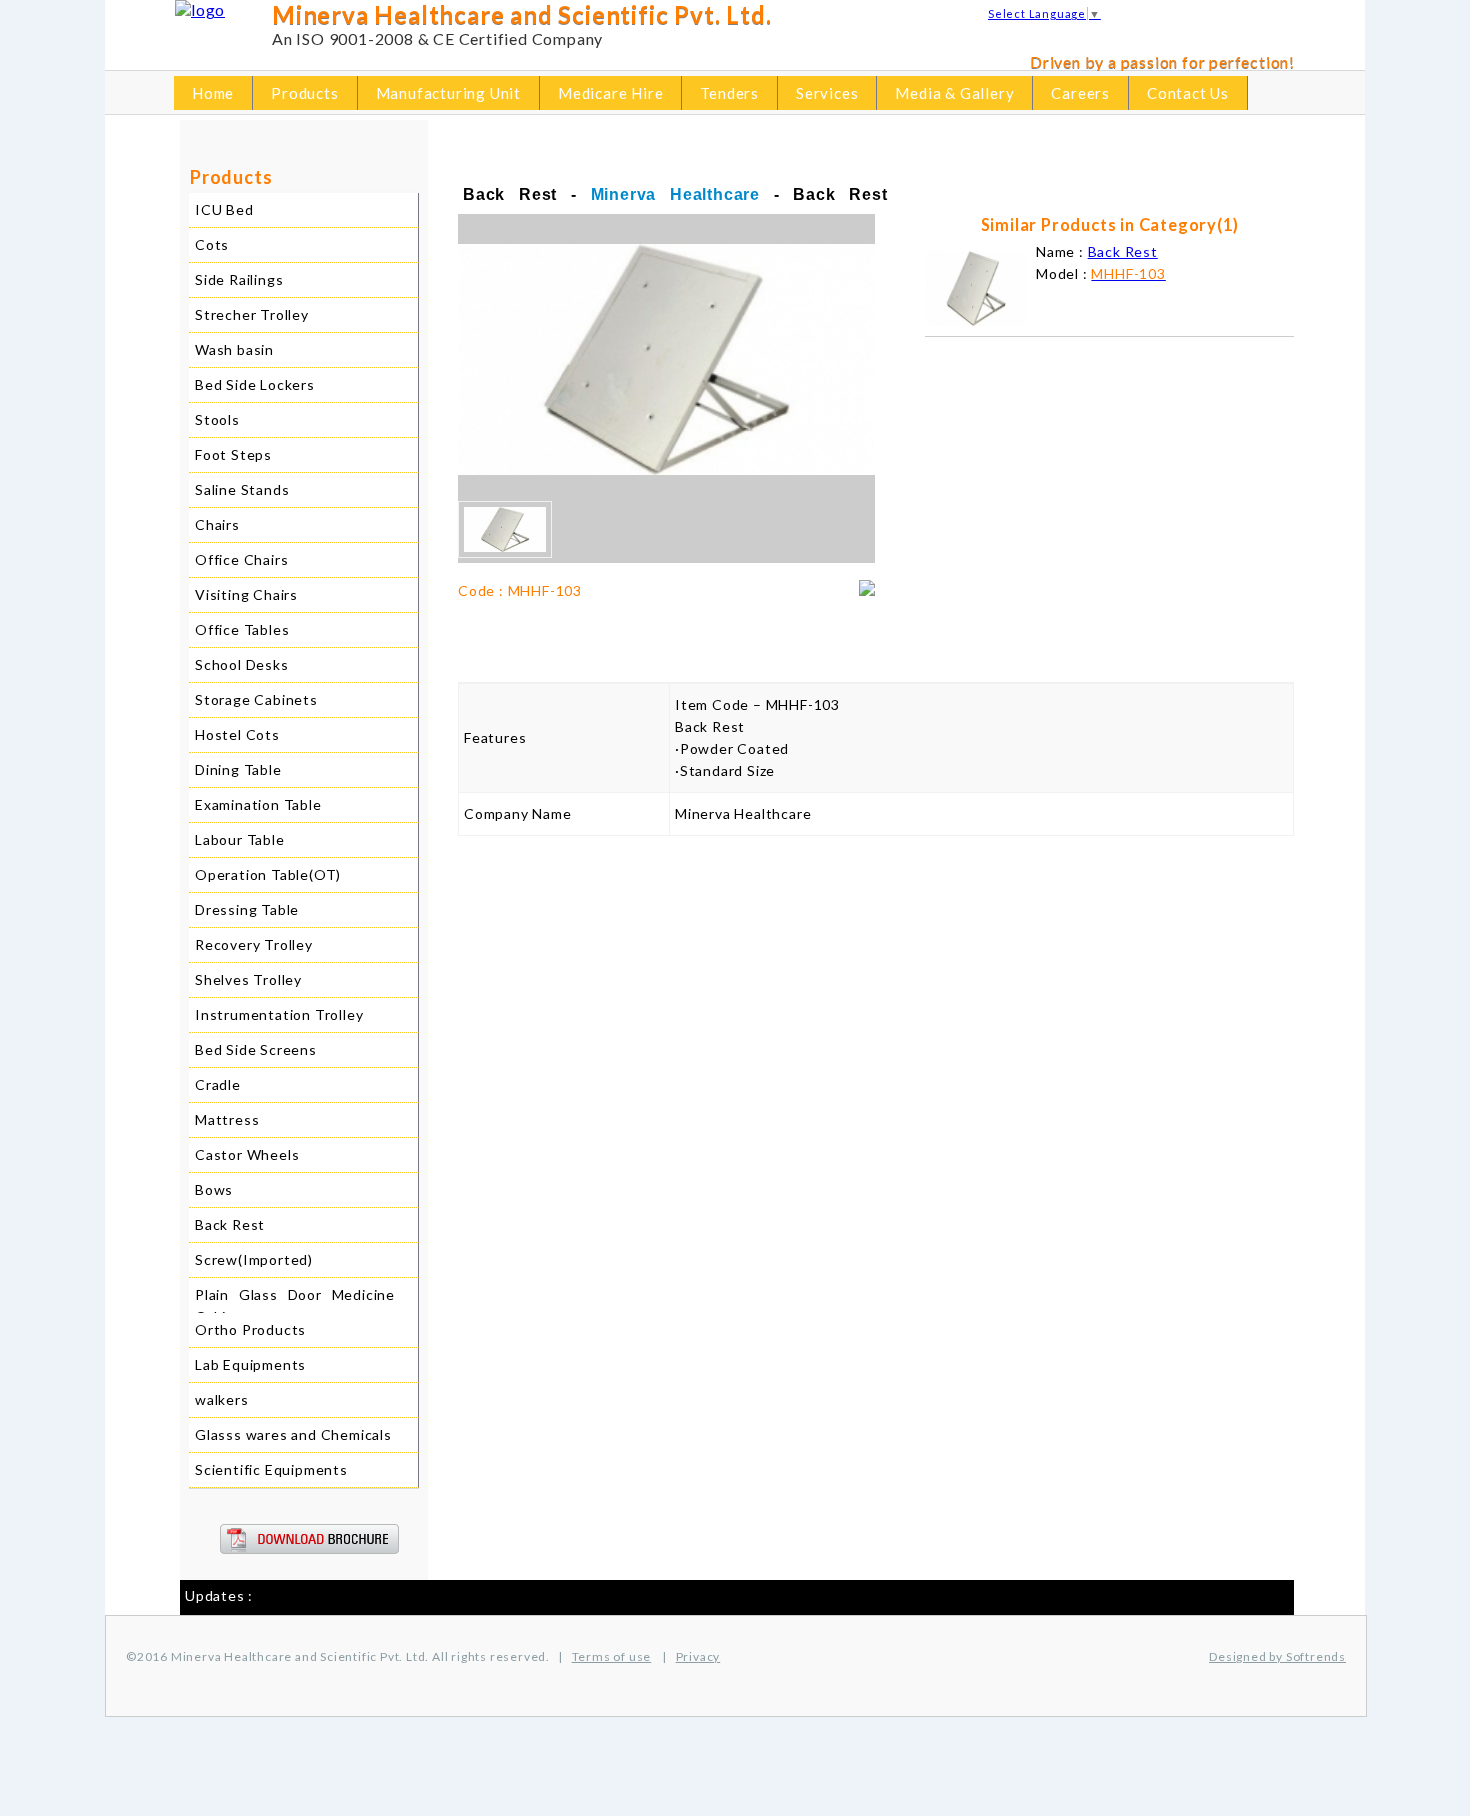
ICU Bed (224, 209)
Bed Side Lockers (255, 384)
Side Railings (239, 279)
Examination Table (258, 804)
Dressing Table (247, 909)
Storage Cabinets (256, 699)
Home (213, 93)
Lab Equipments (250, 1364)
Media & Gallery (954, 93)
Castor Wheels (247, 1154)
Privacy (698, 1656)
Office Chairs (241, 559)
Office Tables (242, 629)
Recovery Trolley (254, 944)
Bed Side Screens (256, 1049)
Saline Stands (242, 489)
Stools (217, 419)
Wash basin (234, 349)
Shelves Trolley (248, 979)
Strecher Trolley (252, 314)
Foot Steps (233, 454)
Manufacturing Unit (448, 93)
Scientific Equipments (271, 1469)
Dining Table (238, 769)
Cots (212, 244)
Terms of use (612, 1656)
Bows (214, 1189)
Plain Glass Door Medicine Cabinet (295, 1305)
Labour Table (240, 839)
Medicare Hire (610, 93)
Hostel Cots (237, 734)
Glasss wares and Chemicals (293, 1434)
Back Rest (230, 1224)
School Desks (242, 664)
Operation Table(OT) (268, 874)
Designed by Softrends (1277, 1656)
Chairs (217, 524)
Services (827, 93)
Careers (1080, 93)
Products (304, 93)
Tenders (729, 93)
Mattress (227, 1119)
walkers (222, 1399)
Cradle (218, 1084)
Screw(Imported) (254, 1259)
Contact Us (1188, 93)
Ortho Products (250, 1329)
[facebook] (1172, 17)
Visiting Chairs (246, 594)
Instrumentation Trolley (279, 1014)
